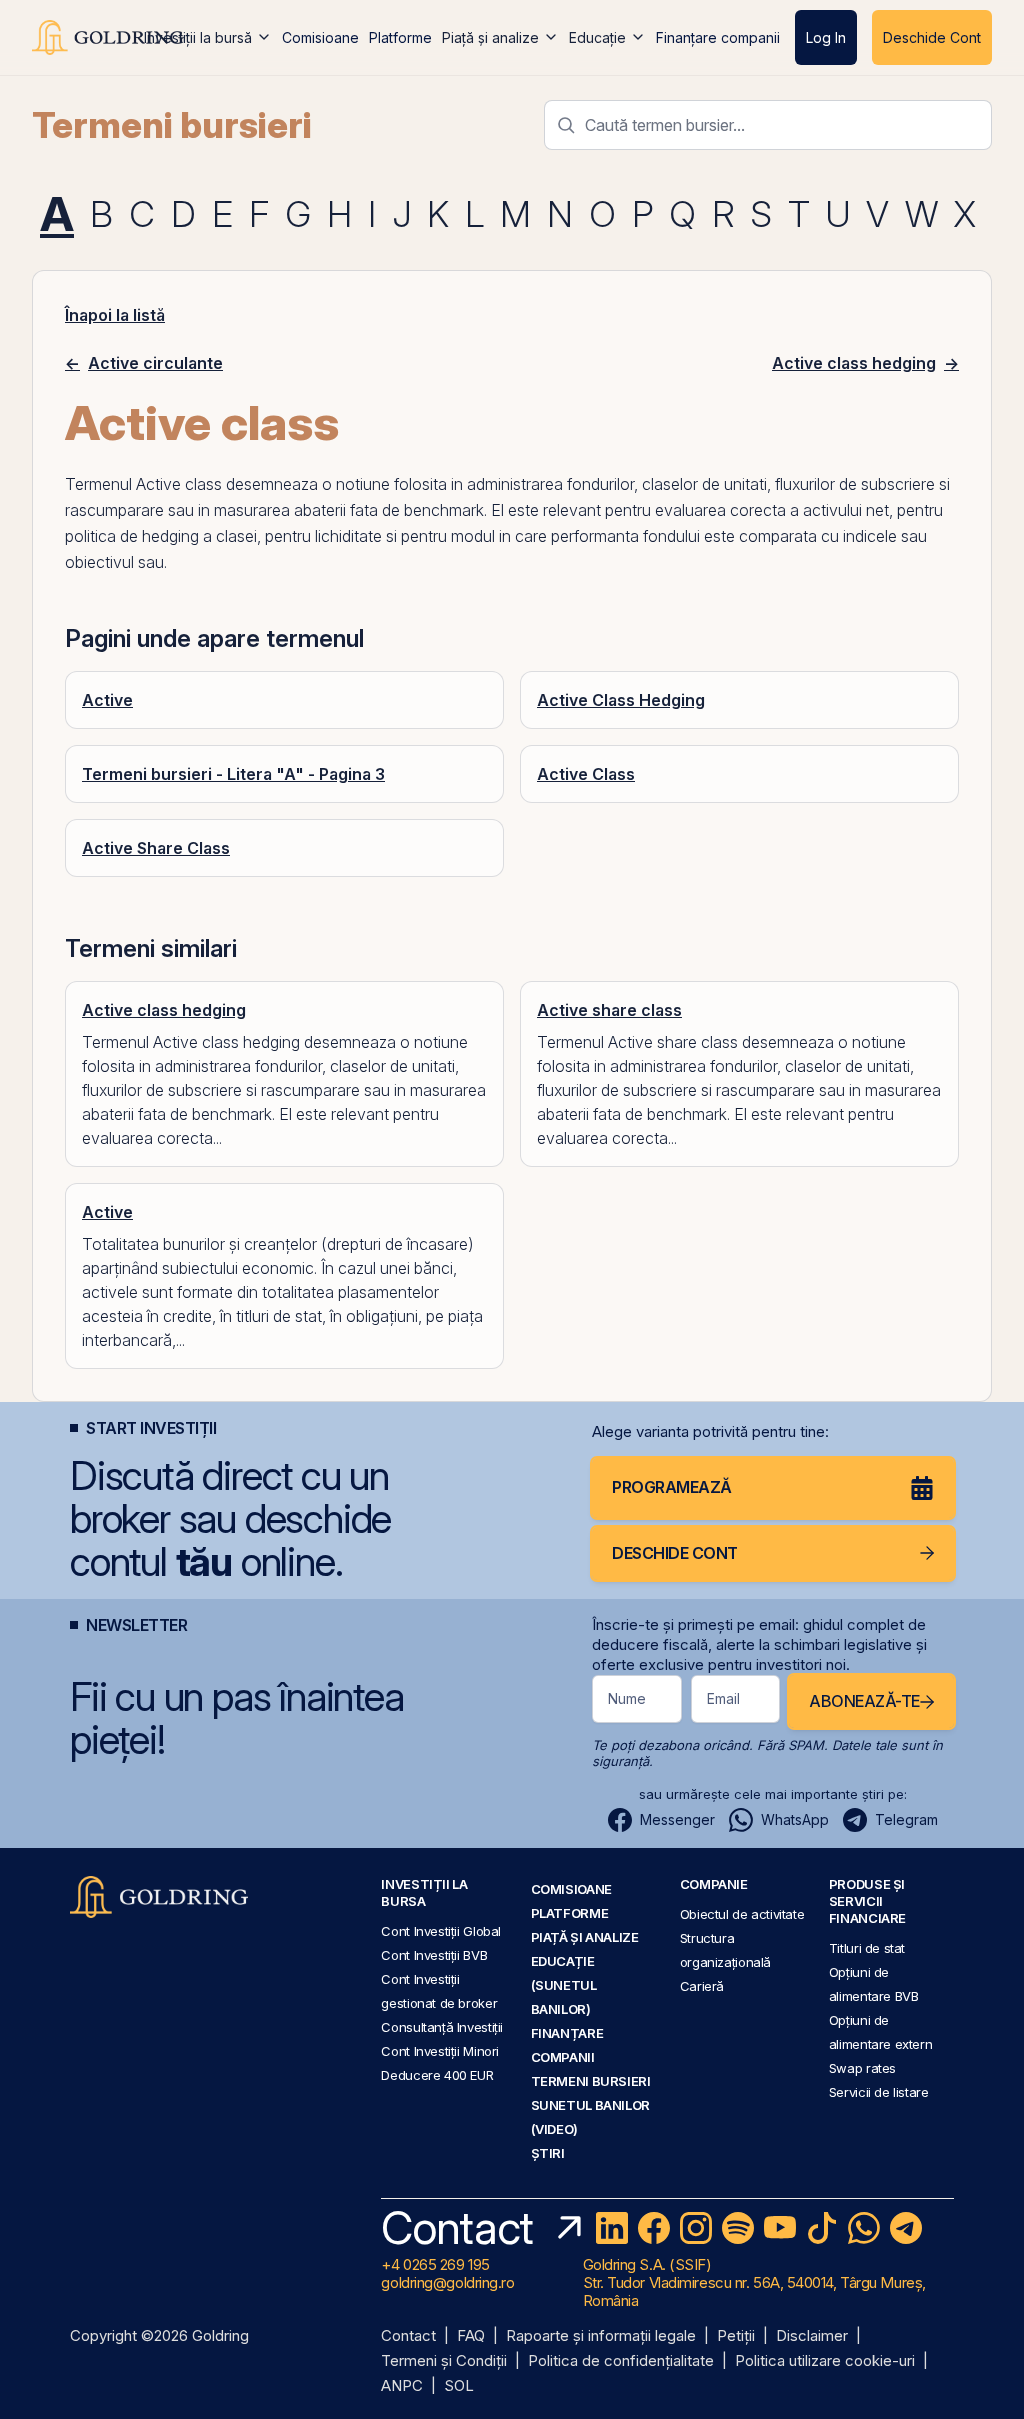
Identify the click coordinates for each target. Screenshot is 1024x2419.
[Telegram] (906, 2228)
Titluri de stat (867, 1948)
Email (723, 1698)
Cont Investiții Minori (440, 2051)
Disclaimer (812, 2336)
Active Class (586, 774)
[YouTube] (780, 2228)
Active (107, 700)
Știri (548, 2153)
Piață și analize (490, 37)
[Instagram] (696, 2228)
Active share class (609, 1010)
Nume (627, 1698)
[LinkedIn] (612, 2228)
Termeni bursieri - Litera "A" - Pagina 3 (233, 774)
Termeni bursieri (172, 125)
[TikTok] (822, 2228)
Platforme (400, 37)
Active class (179, 484)
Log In (826, 37)
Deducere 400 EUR (437, 2075)
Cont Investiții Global (441, 1931)
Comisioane (320, 37)
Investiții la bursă (198, 37)
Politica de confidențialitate (621, 2361)
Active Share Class (156, 848)
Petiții (736, 2336)
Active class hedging (164, 1010)
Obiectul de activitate (742, 1914)
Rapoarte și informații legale (601, 2336)
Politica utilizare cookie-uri (825, 2361)
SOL (459, 2386)
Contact (408, 2336)
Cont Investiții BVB (434, 1955)
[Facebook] (654, 2228)
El (497, 510)
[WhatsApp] (864, 2228)
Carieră (702, 1986)
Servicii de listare (879, 2092)
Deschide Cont (932, 37)
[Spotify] (738, 2228)
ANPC (402, 2386)
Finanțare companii (718, 37)
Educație (597, 37)
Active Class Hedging (621, 700)
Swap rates (862, 2068)
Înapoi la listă (115, 315)
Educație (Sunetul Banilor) (564, 1985)
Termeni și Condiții (444, 2361)
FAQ (471, 2336)
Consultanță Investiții (442, 2027)
